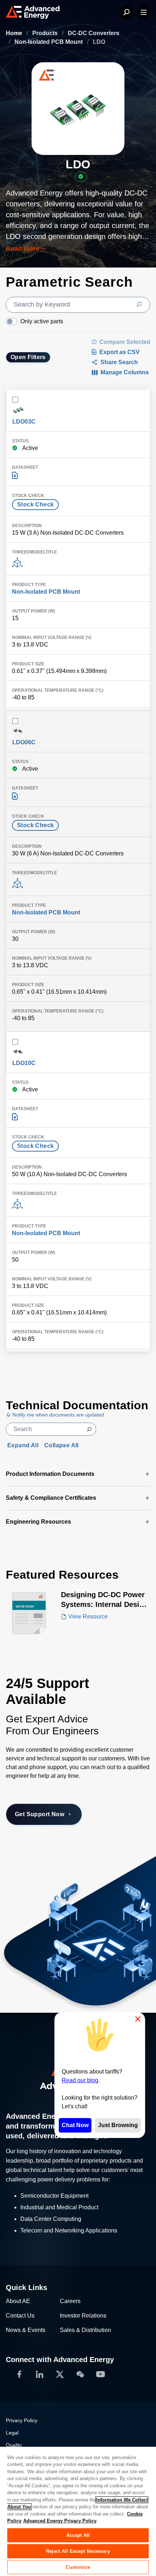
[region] (78, 2511)
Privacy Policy (22, 2420)
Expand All (23, 1445)
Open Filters (28, 357)
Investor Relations (83, 2316)
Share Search (119, 362)
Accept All (78, 2535)
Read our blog (80, 2080)
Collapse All (61, 1445)
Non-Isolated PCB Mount (49, 42)
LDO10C (24, 1063)
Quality (14, 2445)
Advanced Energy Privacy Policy (60, 2521)
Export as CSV (120, 352)
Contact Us (20, 2316)
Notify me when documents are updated (58, 1415)
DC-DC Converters (94, 33)
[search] (78, 305)
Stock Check (35, 504)
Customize (78, 2567)
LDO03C (24, 422)
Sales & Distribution (85, 2330)
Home (15, 33)
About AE (18, 2301)
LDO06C (24, 742)
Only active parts (42, 321)
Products (46, 33)
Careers (70, 2301)
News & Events (26, 2330)
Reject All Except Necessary (78, 2551)
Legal (12, 2433)
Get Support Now (40, 1814)
